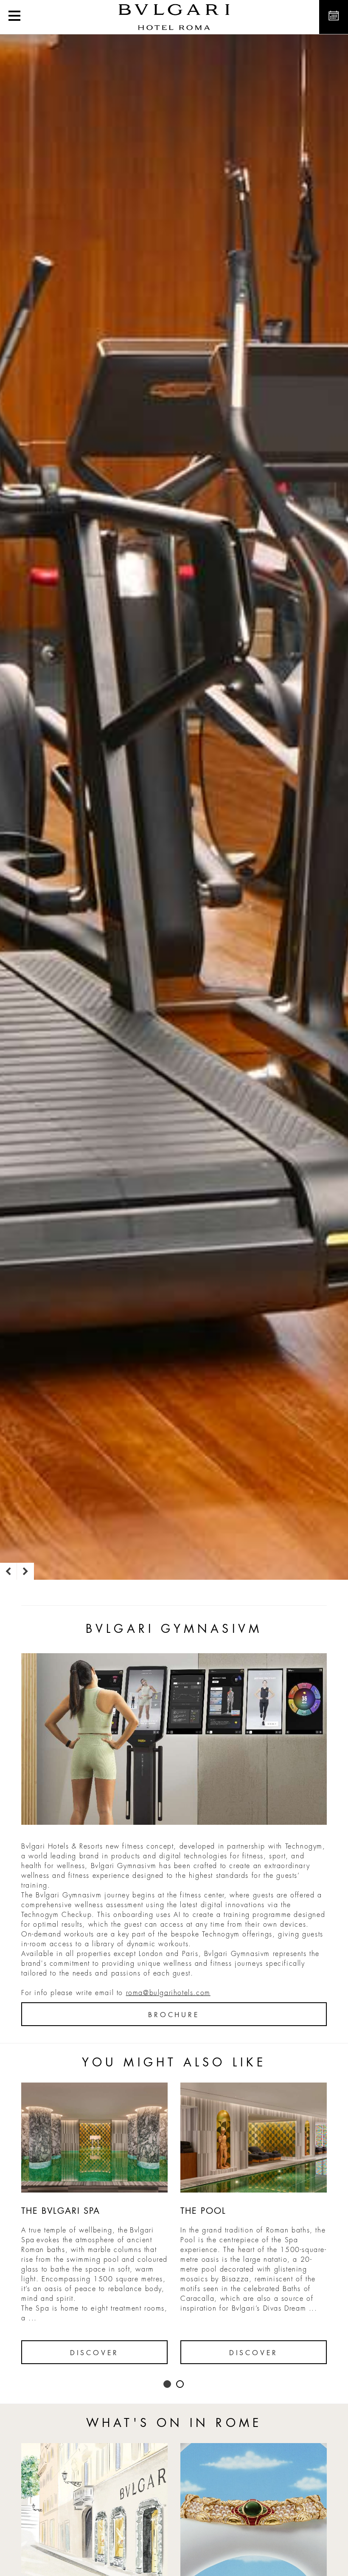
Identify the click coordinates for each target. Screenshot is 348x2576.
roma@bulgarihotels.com (168, 1993)
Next (25, 1571)
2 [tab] (180, 2384)
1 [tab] (168, 2384)
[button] (14, 17)
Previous (8, 1571)
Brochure (174, 2015)
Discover (94, 2353)
